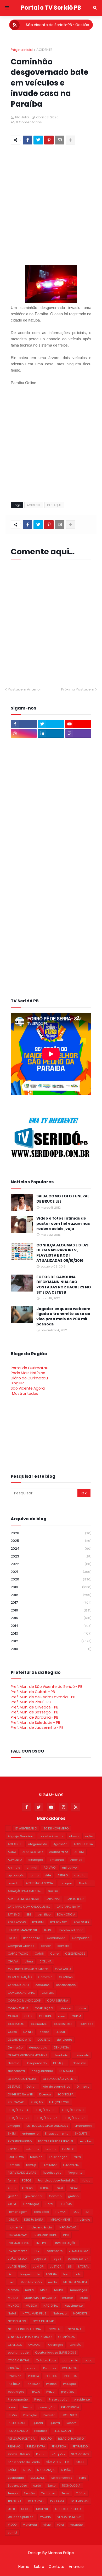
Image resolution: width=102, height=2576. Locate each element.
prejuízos (68, 2392)
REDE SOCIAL (63, 2431)
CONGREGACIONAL (21, 1993)
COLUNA (46, 1961)
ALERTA (79, 1852)
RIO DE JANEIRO (19, 2454)
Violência (30, 2525)
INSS (66, 2235)
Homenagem (18, 2212)
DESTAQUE (54, 505)
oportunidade (18, 2353)
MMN (44, 2290)
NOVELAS (55, 2329)
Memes (13, 2290)
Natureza (60, 2313)
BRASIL (49, 1930)
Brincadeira (32, 1938)
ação (89, 1836)
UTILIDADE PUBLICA (68, 2509)
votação (76, 2525)
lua (66, 2274)
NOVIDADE (75, 2329)
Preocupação (18, 2399)
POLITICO (33, 2384)
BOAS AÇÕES (17, 1922)
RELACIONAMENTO (71, 2439)
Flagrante (75, 2173)
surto (37, 2486)
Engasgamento (57, 2133)
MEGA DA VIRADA (75, 2282)
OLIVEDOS (15, 2345)
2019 (51, 1587)
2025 (51, 1541)
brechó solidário (71, 1930)
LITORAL (83, 2266)
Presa (38, 2399)
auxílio (53, 1891)
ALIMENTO (15, 1860)
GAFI (60, 2188)
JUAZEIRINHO (17, 2266)
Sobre (39, 2567)
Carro (54, 1954)
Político (51, 2384)
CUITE (28, 2016)
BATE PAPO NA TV (68, 1907)
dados (44, 2032)
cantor (46, 1946)
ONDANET (35, 2345)
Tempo (13, 2493)
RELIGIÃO (14, 2446)
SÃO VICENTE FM (58, 2462)
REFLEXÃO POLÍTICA (21, 2439)
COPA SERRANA (58, 2001)
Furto (12, 2188)
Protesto (49, 2415)
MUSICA (31, 2306)
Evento (50, 2149)
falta (77, 2157)
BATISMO (14, 1914)
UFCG (25, 2509)
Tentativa (48, 2493)
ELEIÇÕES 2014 (18, 2110)
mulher (68, 2298)
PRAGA (35, 2392)
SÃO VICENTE (80, 2454)
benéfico (44, 1914)
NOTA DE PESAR (43, 2321)
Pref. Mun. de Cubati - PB (33, 1692)
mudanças (78, 2290)
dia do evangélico (57, 2087)
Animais (14, 1868)
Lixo (11, 2274)
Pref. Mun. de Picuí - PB (31, 1702)
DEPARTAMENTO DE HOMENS (27, 2055)
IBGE (76, 2212)
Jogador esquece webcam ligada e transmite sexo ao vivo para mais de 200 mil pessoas (63, 1317)
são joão (58, 2454)
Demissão (15, 2047)
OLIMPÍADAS (66, 2337)
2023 (51, 1556)
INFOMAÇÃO (67, 2227)
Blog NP (17, 1383)
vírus (47, 2525)
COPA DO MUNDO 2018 (24, 2001)
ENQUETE (81, 2133)
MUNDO (13, 2306)
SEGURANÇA (46, 2470)
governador (34, 2196)
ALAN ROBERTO (33, 1852)
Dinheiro (83, 2087)
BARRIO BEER (75, 1899)
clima (29, 1961)
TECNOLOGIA (71, 2486)
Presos (27, 2407)
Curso (12, 2032)
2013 (51, 1634)
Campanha (81, 1938)
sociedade (16, 2478)
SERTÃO (66, 2470)
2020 (51, 1579)
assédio (14, 1883)
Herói (49, 2204)
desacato (82, 2055)
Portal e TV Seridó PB (51, 8)
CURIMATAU (16, 2024)
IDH (88, 2212)
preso (12, 2407)
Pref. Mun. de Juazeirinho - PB (37, 1728)
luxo (11, 2282)
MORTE (59, 2290)
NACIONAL (51, 2306)
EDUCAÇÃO (16, 2102)
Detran (32, 2087)
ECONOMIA (66, 2094)
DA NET (28, 2032)
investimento (18, 2251)
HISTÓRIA (66, 2204)
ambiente (57, 1860)
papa (89, 2360)
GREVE (12, 2204)
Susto (51, 2486)
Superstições (17, 2486)
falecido (36, 2157)
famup (31, 2165)
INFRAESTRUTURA (45, 2235)
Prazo (50, 2392)
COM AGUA (63, 1969)
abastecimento (51, 1836)
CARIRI (39, 1954)
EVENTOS (68, 2149)
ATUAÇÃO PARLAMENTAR (25, 1891)
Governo (55, 2196)
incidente (15, 2227)
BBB (29, 1914)
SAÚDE (12, 2470)
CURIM (76, 2016)
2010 (51, 1649)
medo (52, 2282)
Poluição (69, 2384)
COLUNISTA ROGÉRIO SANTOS (28, 1969)
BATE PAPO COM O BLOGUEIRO (29, 1907)
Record (72, 2423)
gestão (13, 2196)
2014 (51, 1626)
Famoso (14, 2165)
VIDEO (12, 2525)
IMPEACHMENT (60, 2220)
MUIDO (13, 2298)
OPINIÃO (75, 2345)
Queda (38, 2423)
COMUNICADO (18, 1985)
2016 (51, 1610)
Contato (56, 2567)
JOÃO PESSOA (18, 2259)
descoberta (16, 2071)
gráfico (73, 2196)
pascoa (31, 2368)
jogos (57, 2259)
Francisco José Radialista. (57, 2180)
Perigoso (49, 2368)
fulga (86, 2180)
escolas (86, 2141)
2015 (51, 1618)
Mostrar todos (25, 1393)
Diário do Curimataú (29, 1378)
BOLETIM (38, 1922)
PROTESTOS (69, 2415)
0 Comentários (29, 122)
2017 (51, 1602)
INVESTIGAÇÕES (66, 2243)
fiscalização (52, 2173)
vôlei (60, 2525)
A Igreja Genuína (21, 1836)
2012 (51, 1641)
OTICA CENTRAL (19, 2360)
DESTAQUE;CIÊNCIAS (22, 2079)
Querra (55, 2423)
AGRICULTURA (83, 1844)
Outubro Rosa (46, 2360)
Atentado (85, 1883)
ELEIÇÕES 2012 (59, 2102)
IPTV (36, 2251)
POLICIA (33, 2376)
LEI (70, 2266)
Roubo (41, 2454)
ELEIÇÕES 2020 (73, 2110)
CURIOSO (86, 2024)
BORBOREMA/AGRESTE (23, 1930)
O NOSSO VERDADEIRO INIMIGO (30, 2337)
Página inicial (22, 50)
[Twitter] (38, 140)
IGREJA (13, 2220)
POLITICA (70, 2376)
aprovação (16, 1875)
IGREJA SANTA (34, 2220)
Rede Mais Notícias (28, 1373)
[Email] (60, 140)
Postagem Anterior (24, 689)
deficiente (64, 2040)
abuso (74, 1836)
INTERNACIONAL (19, 2243)
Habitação (31, 2204)
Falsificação (58, 2157)
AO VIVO (50, 1868)
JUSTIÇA (56, 2266)
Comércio (45, 1977)
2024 (51, 1548)
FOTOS (27, 2180)
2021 (51, 1572)
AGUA (12, 1852)
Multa (84, 2298)
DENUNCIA (61, 2047)
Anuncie (76, 2567)
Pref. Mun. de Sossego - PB (35, 1712)
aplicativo (69, 1868)
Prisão (12, 2415)
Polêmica (15, 2376)
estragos (32, 2149)
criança (65, 2008)
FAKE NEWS (16, 2157)
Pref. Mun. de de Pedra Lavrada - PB (43, 1697)
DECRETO (44, 2040)
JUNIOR (38, 2266)
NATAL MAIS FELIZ (34, 2313)
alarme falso (59, 1852)
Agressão (60, 1844)
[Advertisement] (51, 207)
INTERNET (42, 2243)
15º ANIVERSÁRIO (26, 1828)
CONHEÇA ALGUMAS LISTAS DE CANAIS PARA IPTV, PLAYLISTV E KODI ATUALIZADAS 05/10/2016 (62, 1253)
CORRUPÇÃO (44, 2008)
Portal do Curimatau (30, 1368)
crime (82, 2008)
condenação (66, 1985)
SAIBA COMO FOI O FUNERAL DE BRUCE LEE (63, 1199)
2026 (51, 1533)
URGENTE (42, 2509)
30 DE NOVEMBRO (56, 1828)
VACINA (45, 2517)
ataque (66, 1883)
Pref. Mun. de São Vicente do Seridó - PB (47, 1687)
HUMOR (61, 2212)
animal (32, 1868)
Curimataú (39, 2024)
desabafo (61, 2055)
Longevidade (30, 2274)
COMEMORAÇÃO (20, 1977)
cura (62, 2016)
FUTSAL (45, 2188)
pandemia (70, 2360)
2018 (51, 1595)
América (76, 1860)
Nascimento (74, 2306)
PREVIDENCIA (70, 2407)
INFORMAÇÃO (18, 2235)
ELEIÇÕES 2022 (19, 2118)
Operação (56, 2345)
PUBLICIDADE (17, 2423)
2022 (51, 1564)
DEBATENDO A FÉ (19, 2040)
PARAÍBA (13, 2368)
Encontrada (83, 2126)
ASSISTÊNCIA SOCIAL (40, 1883)
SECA (27, 2470)
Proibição (30, 2415)
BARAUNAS (53, 1899)
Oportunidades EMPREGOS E (56, 2353)
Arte (48, 1875)
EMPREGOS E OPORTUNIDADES (47, 2126)
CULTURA (45, 2016)
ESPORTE (14, 2149)
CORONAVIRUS (18, 2008)
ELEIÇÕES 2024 (47, 2118)
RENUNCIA (59, 2446)
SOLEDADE (38, 2478)
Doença (45, 2094)
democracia (38, 2047)
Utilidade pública (21, 2517)
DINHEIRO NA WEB (20, 2094)
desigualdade (42, 2071)
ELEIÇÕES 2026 (75, 2118)
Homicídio (41, 2212)
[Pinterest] (49, 140)
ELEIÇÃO (37, 2102)
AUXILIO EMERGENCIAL (24, 1899)
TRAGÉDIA (15, 2501)
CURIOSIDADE (63, 2024)
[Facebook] (27, 140)
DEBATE (61, 2032)
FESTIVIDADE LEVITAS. (22, 2173)
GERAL (74, 2188)
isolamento (54, 2251)
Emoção (14, 2126)
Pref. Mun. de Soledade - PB (35, 1723)
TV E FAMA (57, 2501)
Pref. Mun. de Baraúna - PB (35, 1717)
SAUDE (80, 2462)
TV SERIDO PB (80, 2501)
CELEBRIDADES (75, 1954)
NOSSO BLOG (17, 2321)
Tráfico (81, 2493)
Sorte (82, 2478)
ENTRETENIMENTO (20, 2141)
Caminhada (56, 1938)
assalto (80, 1875)
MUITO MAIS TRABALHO (40, 2298)
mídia (29, 2290)
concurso (42, 1985)
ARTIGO (63, 1875)
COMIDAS (66, 1977)
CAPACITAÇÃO (18, 1954)
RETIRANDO (80, 2446)
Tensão (29, 2493)
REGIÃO (46, 2439)
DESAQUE (60, 2063)
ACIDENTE (44, 50)
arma (35, 1875)
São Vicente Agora (28, 1388)
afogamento (37, 1844)
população (16, 2392)
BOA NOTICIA (66, 1914)
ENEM (12, 2133)
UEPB (11, 2509)
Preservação (58, 2399)
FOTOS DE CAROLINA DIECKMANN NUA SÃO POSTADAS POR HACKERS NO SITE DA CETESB (64, 1285)
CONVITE (48, 1993)
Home (24, 2567)
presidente (82, 2399)
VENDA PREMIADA (69, 2517)
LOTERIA (51, 2274)
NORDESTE (80, 2313)
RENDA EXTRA (36, 2446)
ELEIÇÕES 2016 (45, 2110)
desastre (79, 2063)
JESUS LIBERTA (79, 2251)
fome (12, 2180)
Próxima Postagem (78, 689)
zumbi (12, 2532)
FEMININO (50, 2165)
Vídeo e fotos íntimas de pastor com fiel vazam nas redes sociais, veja (63, 1223)
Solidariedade (62, 2478)
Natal (12, 2313)
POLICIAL (52, 2376)
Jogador (40, 2259)
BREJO (12, 1938)
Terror (66, 2493)
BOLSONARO (59, 1922)
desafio (13, 2063)
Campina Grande (21, 1946)
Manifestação (31, 2282)
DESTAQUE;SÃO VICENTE (59, 2079)
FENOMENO (71, 2165)
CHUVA (13, 1961)
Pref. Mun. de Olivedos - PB (35, 1707)
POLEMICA (69, 2368)
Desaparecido (36, 2063)
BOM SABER (81, 1922)
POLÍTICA (14, 2384)
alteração (36, 1860)
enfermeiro (30, 2133)
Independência (40, 2227)
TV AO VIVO (36, 2501)
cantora (63, 1946)
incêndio (83, 2220)
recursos (41, 2431)
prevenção (46, 2407)
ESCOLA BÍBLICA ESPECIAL (56, 2141)
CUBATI (13, 2016)
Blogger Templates (23, 2561)
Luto (78, 2274)
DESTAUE (14, 2087)
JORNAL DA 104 (78, 2259)
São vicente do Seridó (24, 2462)
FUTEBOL (28, 2188)
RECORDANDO (18, 2431)
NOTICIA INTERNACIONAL (25, 2329)
